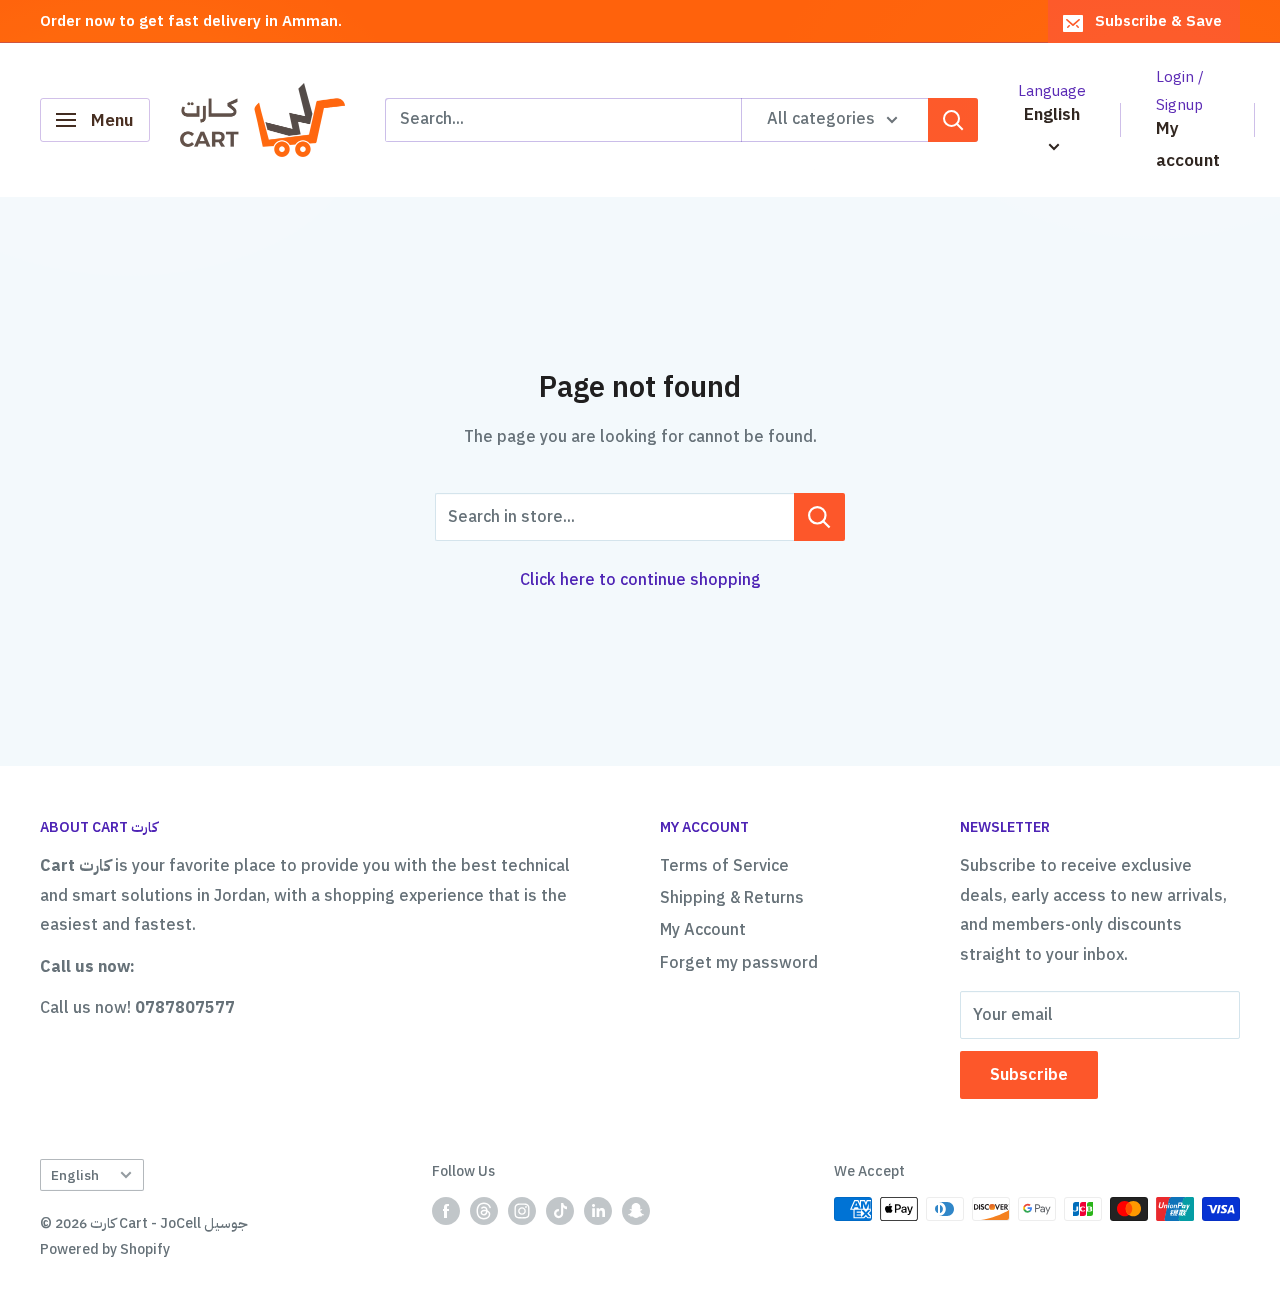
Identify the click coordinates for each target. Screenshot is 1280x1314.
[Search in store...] (819, 517)
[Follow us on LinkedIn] (598, 1211)
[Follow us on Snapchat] (636, 1211)
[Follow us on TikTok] (560, 1211)
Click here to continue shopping (640, 580)
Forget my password (739, 963)
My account (1188, 144)
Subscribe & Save (1158, 21)
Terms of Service (724, 866)
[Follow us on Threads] (484, 1211)
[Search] (953, 120)
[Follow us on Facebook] (446, 1211)
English (75, 1175)
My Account (703, 930)
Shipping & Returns (732, 898)
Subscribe (1029, 1075)
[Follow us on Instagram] (522, 1211)
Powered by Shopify (105, 1249)
